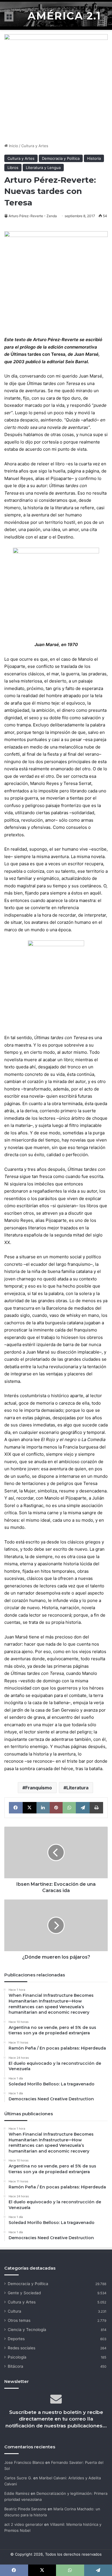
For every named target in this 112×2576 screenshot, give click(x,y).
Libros (13, 168)
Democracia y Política (61, 158)
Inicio (13, 146)
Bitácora (16, 2366)
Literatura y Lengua (43, 168)
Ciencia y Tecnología (27, 2330)
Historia (94, 158)
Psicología (17, 2357)
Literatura (77, 1788)
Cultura (15, 2311)
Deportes (16, 2339)
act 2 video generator (24, 2524)
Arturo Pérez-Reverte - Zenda (33, 216)
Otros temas (19, 2320)
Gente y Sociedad (24, 2293)
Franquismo (39, 1788)
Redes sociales (22, 2348)
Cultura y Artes (35, 146)
